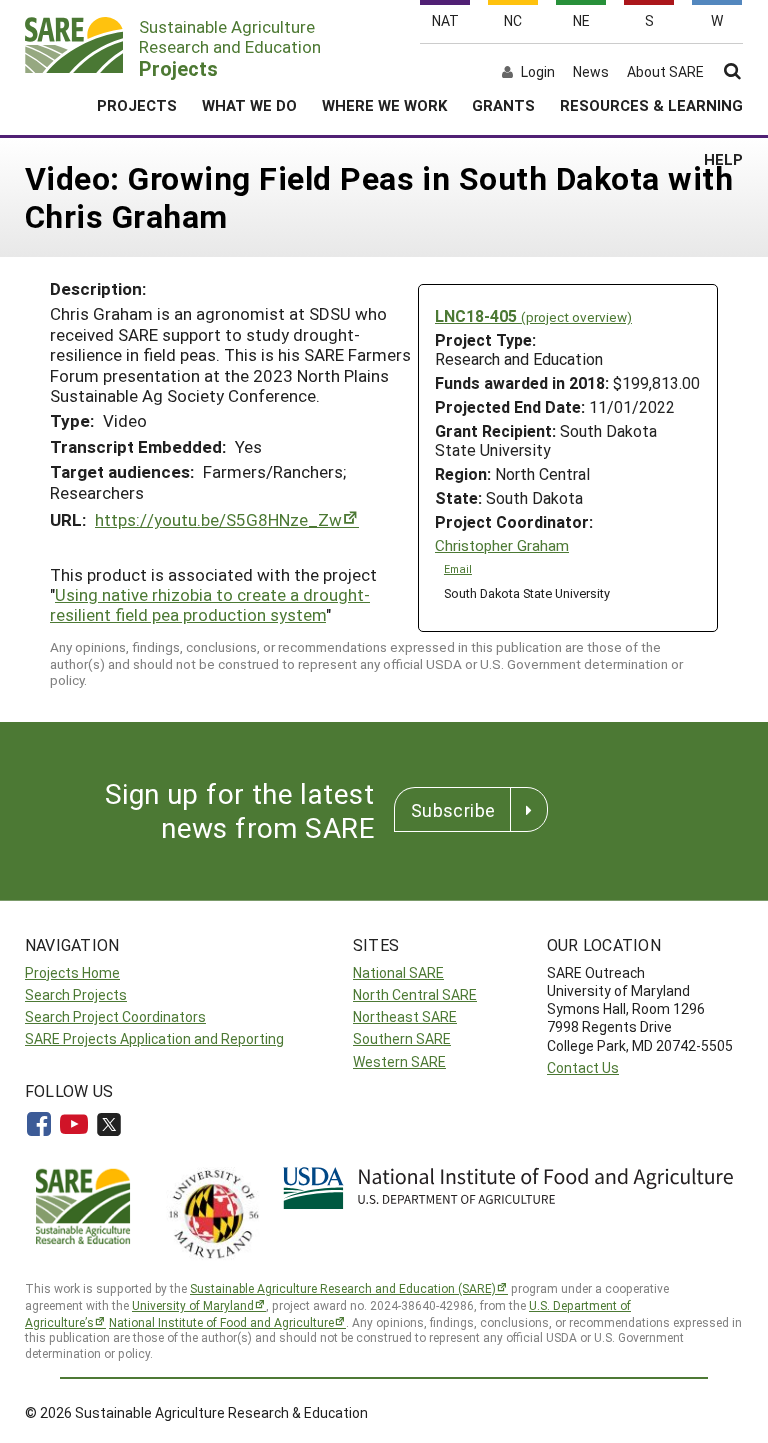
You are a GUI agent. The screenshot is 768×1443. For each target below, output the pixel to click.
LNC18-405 (533, 315)
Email (458, 569)
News (591, 72)
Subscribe (453, 810)
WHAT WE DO (249, 105)
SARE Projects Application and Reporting (154, 1038)
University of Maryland (193, 1305)
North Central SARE (415, 994)
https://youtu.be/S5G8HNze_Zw (218, 519)
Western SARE (399, 1061)
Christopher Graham (502, 545)
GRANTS (503, 105)
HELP (723, 159)
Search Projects (76, 994)
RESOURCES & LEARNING (651, 105)
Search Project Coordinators (115, 1016)
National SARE (398, 972)
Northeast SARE (405, 1016)
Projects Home (72, 972)
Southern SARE (402, 1038)
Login (538, 72)
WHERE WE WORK (384, 105)
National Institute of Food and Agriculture (221, 1322)
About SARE (665, 72)
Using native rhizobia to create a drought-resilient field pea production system (210, 604)
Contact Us (583, 1067)
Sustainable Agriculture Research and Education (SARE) (343, 1288)
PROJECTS (137, 105)
